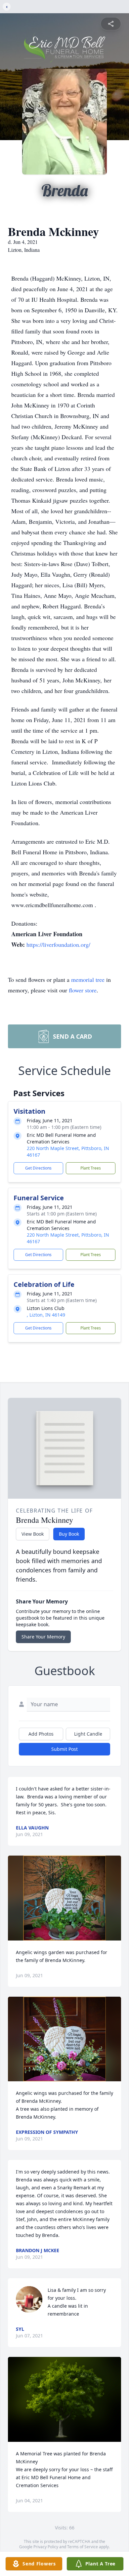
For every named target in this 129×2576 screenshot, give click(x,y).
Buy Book (69, 1534)
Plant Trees (91, 1168)
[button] (65, 1898)
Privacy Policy (46, 2547)
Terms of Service (83, 2547)
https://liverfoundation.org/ (58, 944)
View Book (33, 1534)
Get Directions (38, 1168)
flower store (83, 990)
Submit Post (64, 1749)
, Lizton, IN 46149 (46, 1315)
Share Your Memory (43, 1637)
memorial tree (88, 980)
